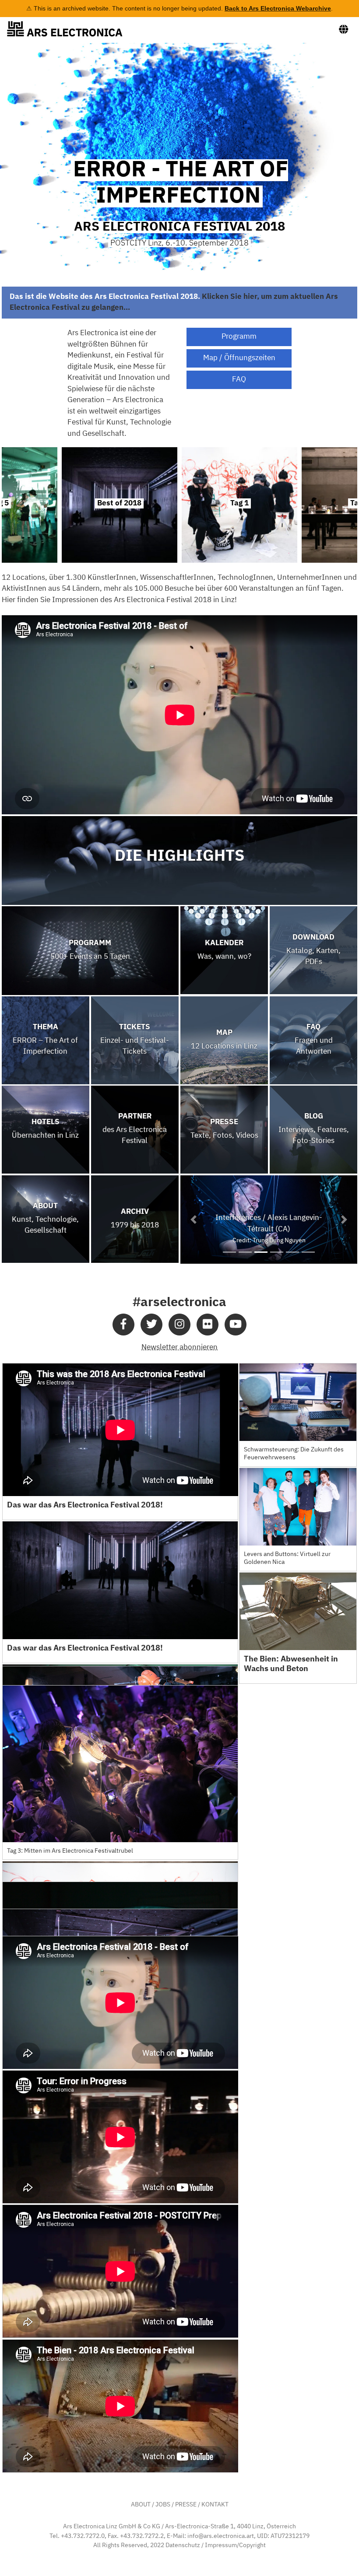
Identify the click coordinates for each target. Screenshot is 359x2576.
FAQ (239, 380)
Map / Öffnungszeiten (239, 358)
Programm (239, 337)
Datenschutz (183, 2545)
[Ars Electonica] (72, 29)
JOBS (163, 2505)
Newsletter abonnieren (179, 1348)
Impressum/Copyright (235, 2545)
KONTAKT (215, 2505)
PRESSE (186, 2505)
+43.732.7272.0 (83, 2536)
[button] (194, 1220)
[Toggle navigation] (344, 30)
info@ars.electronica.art (221, 2536)
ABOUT (141, 2505)
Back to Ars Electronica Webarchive (278, 8)
